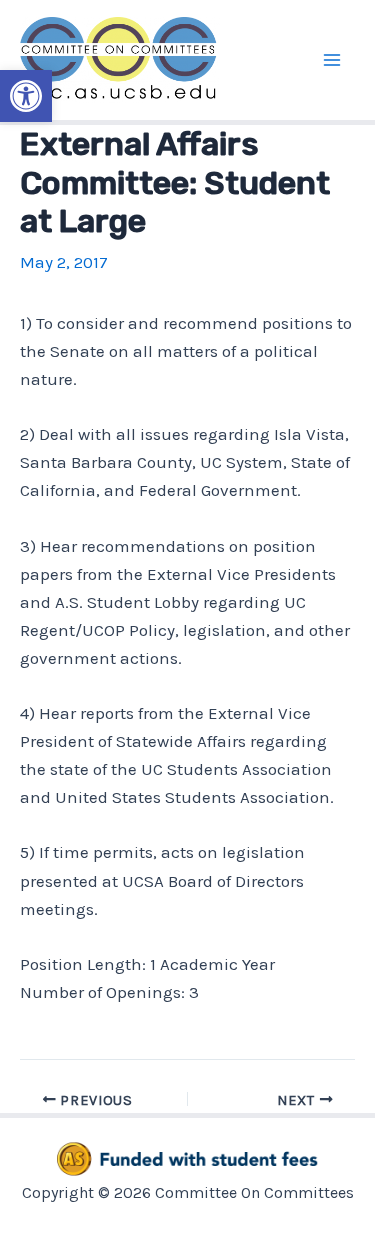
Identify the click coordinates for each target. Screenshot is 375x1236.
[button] (26, 96)
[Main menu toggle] (333, 60)
